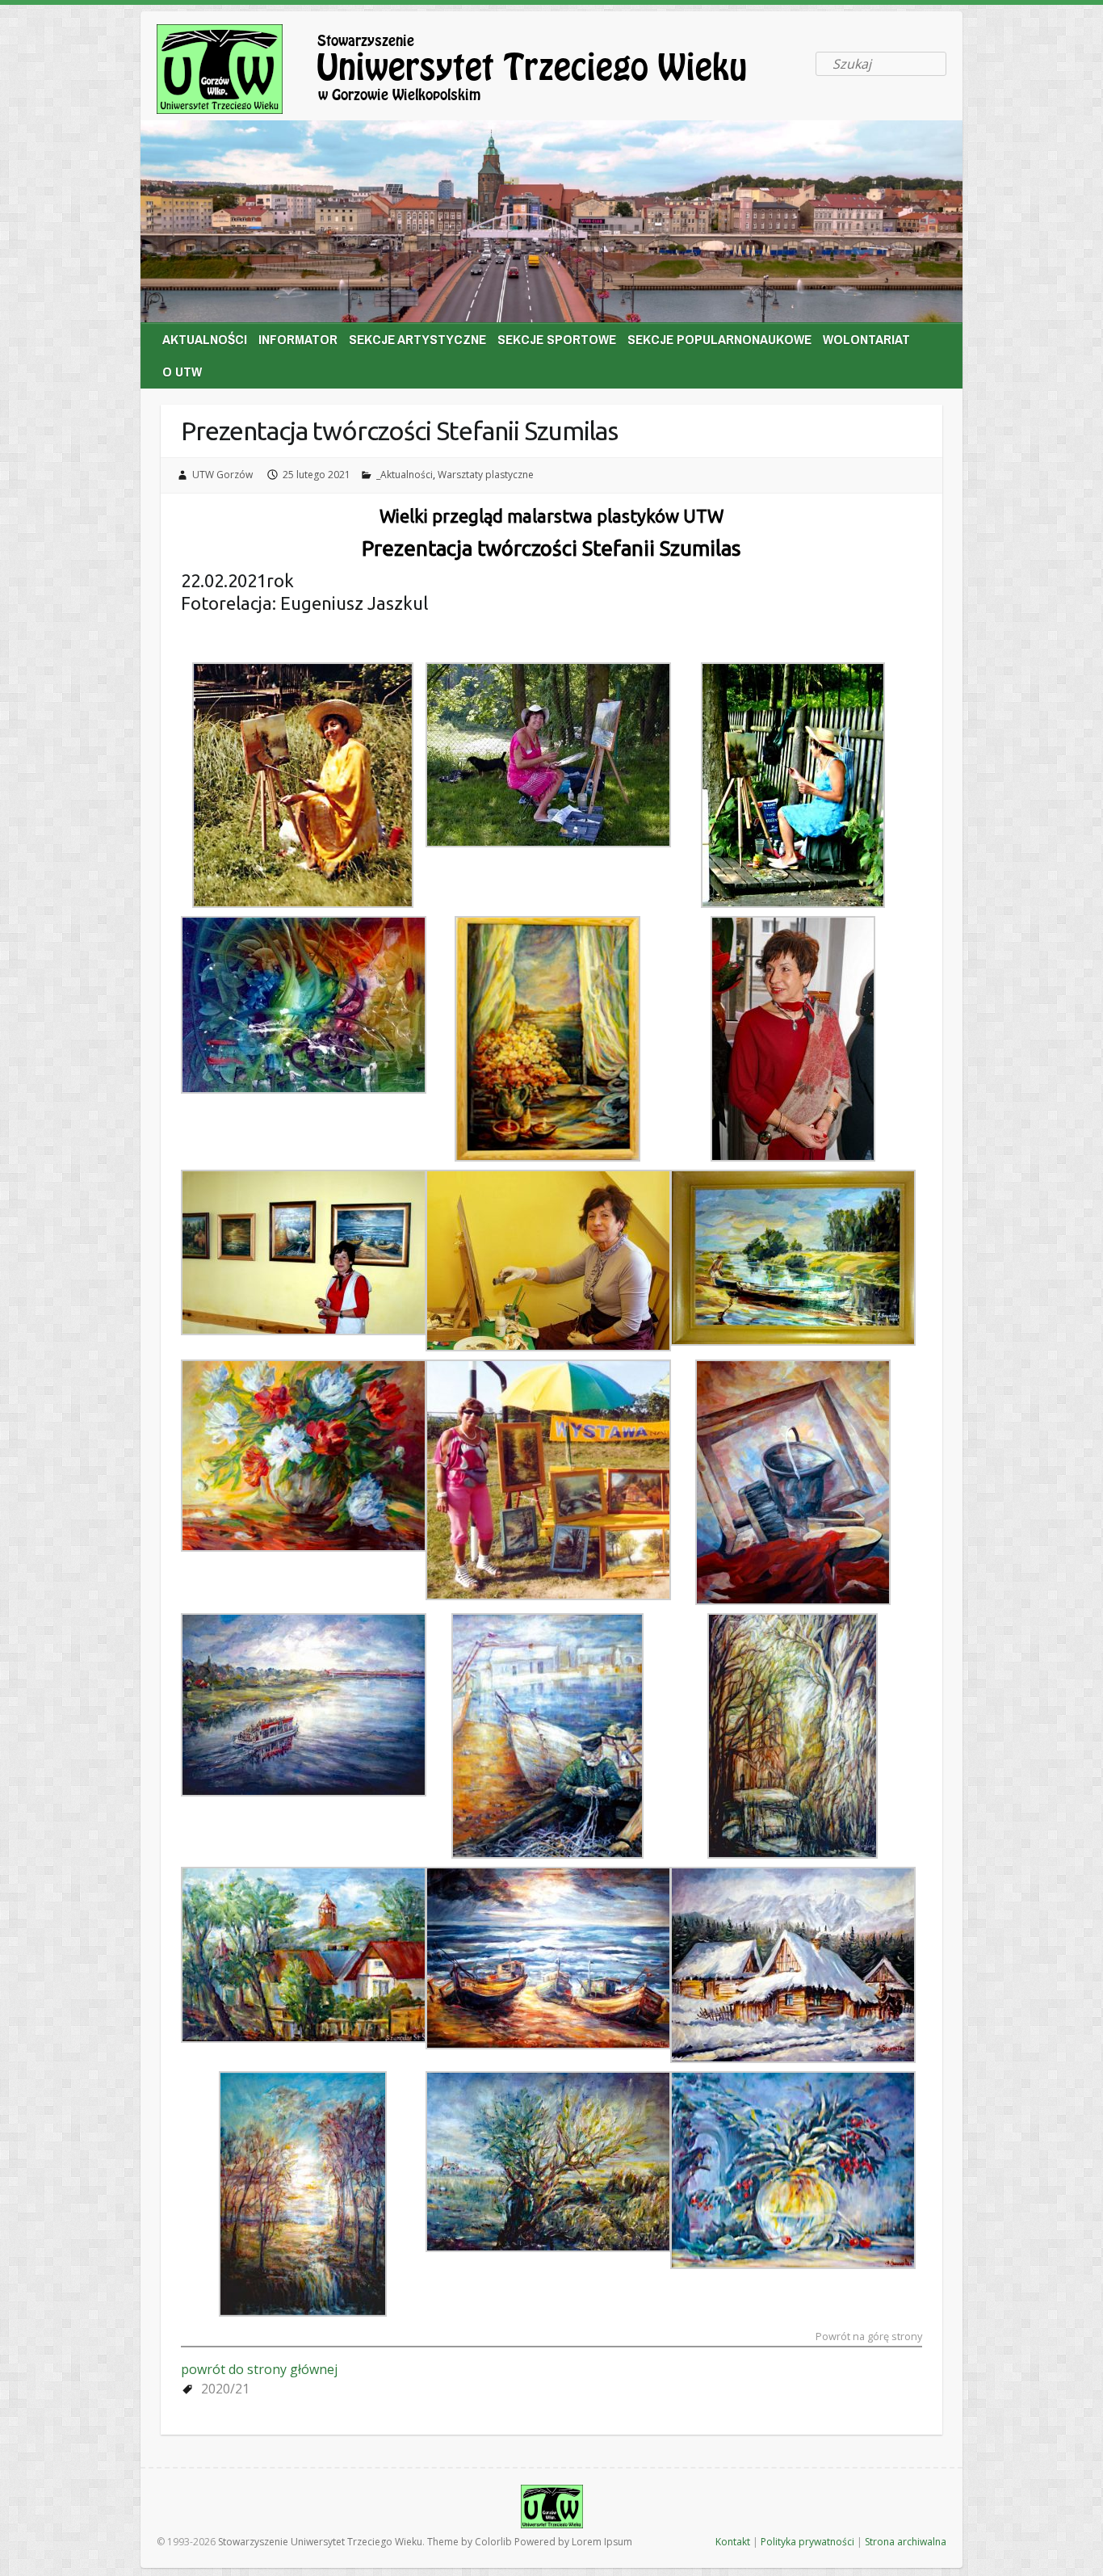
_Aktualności (405, 475)
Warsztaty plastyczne (486, 475)
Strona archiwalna (906, 2542)
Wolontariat (866, 339)
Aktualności (205, 339)
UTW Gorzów (222, 475)
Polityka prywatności (807, 2542)
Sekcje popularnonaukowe (719, 339)
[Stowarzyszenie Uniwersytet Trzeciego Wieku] (480, 72)
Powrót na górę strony (869, 2337)
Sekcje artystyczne (417, 339)
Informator (298, 339)
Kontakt (733, 2542)
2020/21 (225, 2389)
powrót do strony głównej (259, 2369)
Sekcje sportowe (557, 339)
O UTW (182, 371)
